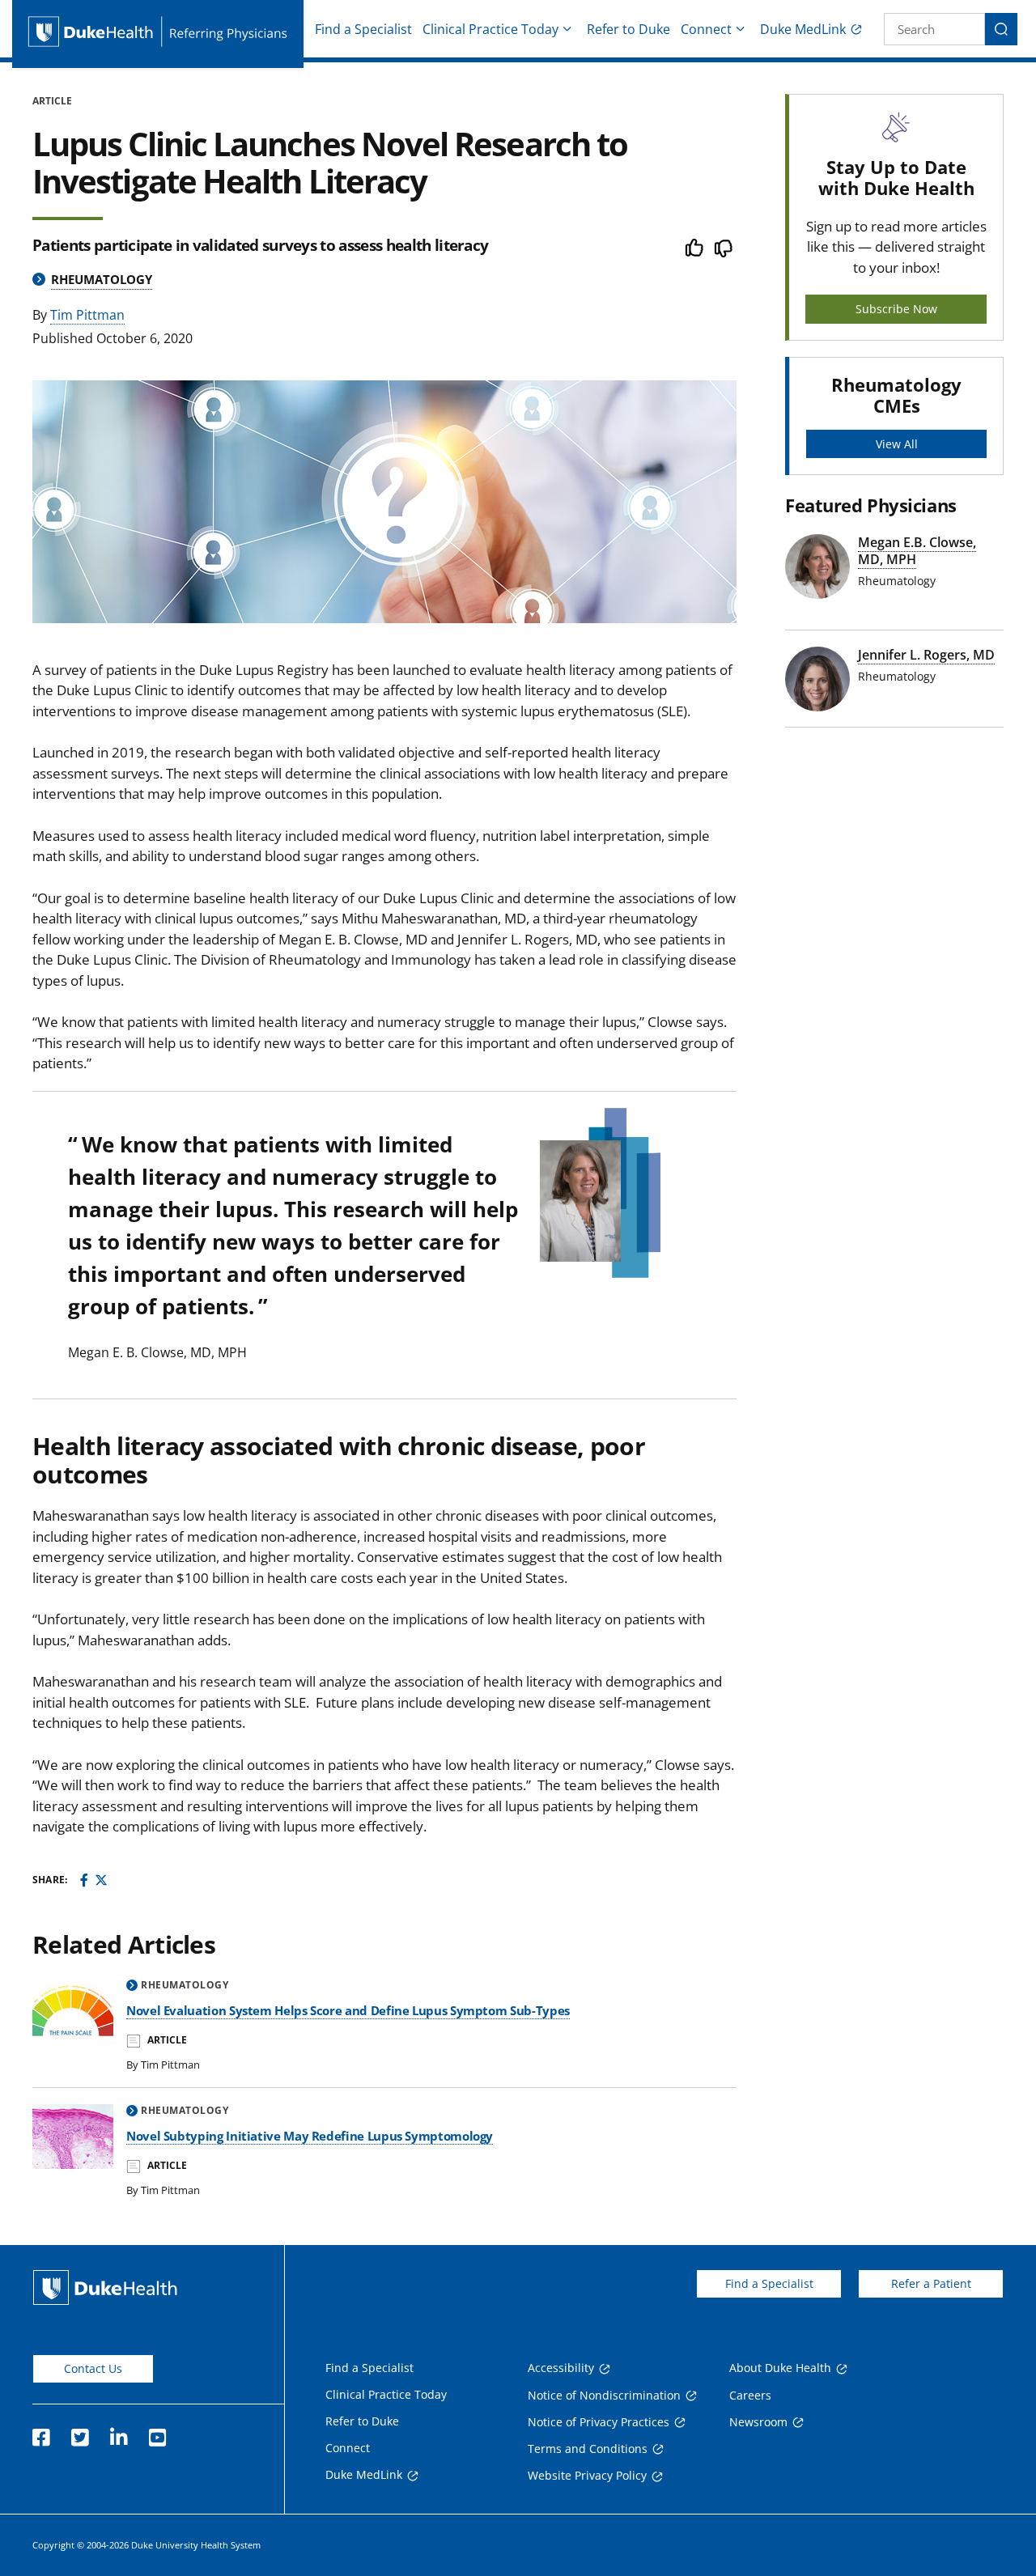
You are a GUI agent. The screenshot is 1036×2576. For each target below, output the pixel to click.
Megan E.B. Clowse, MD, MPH (917, 551)
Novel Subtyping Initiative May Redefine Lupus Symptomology (310, 2136)
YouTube (157, 2433)
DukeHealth (105, 2287)
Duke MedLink (803, 29)
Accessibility (561, 2368)
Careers (750, 2395)
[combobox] (934, 29)
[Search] (1001, 29)
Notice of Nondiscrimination (604, 2395)
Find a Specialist (363, 29)
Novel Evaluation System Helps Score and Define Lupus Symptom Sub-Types (348, 2010)
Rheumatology (102, 279)
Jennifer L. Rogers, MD (926, 655)
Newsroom (758, 2422)
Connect (706, 29)
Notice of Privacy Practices (599, 2422)
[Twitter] (101, 1880)
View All (897, 444)
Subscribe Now (896, 309)
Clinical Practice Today (490, 29)
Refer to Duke (628, 29)
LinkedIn (118, 2433)
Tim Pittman (87, 315)
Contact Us (93, 2368)
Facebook (40, 2433)
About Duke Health (780, 2368)
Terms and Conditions (588, 2449)
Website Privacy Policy (587, 2475)
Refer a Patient (931, 2283)
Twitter (79, 2433)
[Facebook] (84, 1880)
